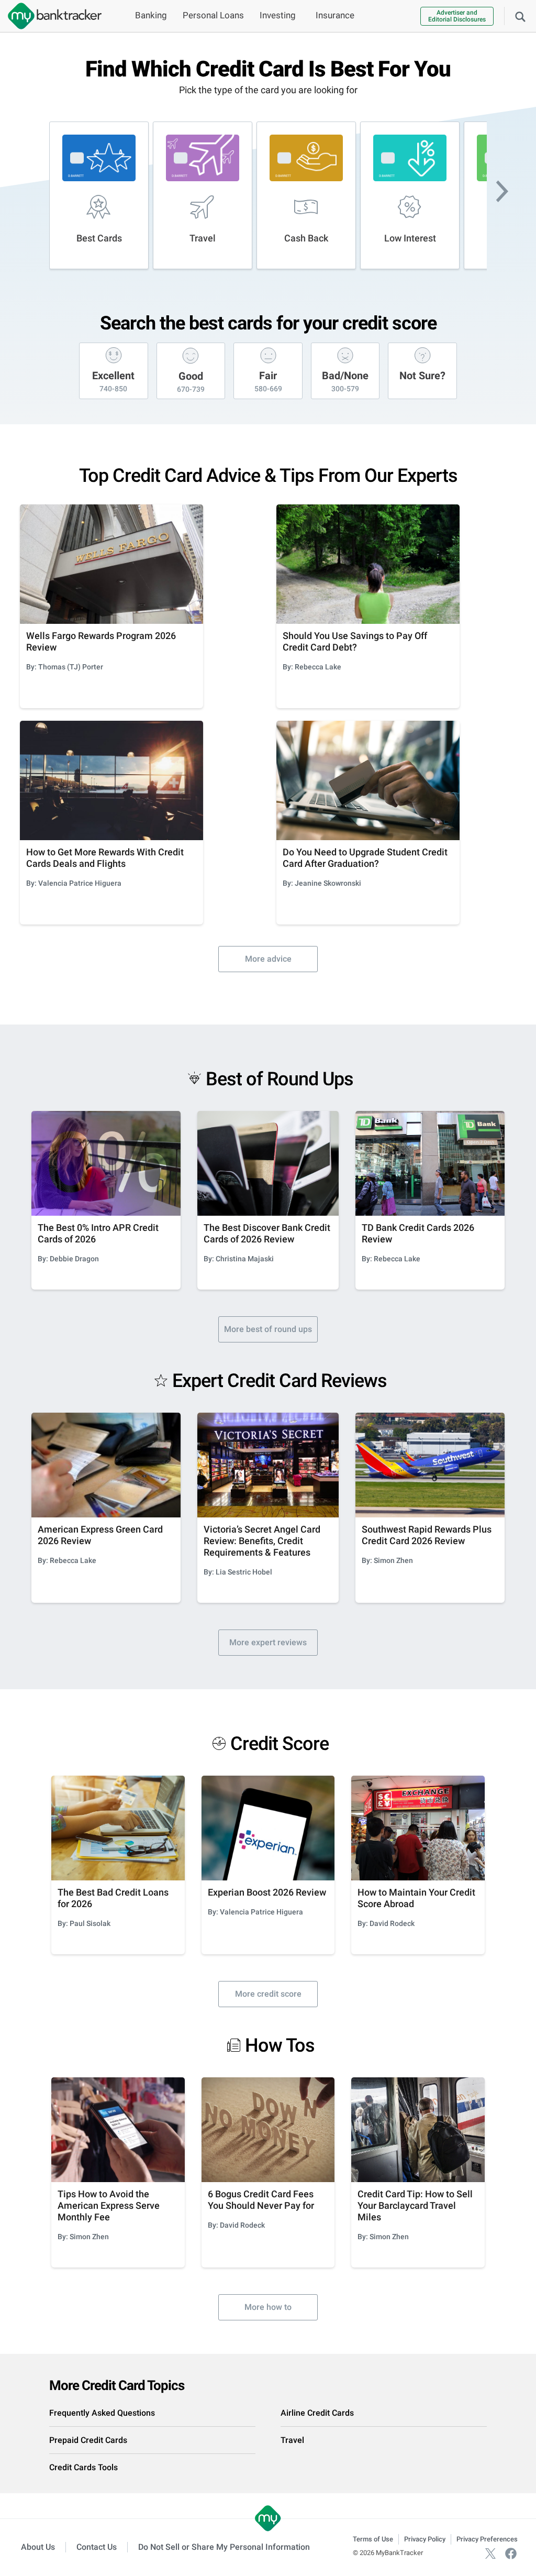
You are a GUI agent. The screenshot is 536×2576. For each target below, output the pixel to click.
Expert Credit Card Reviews (280, 1381)
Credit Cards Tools (83, 2467)
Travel (292, 2440)
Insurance (335, 15)
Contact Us (97, 2547)
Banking (151, 15)
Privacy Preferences (487, 2539)
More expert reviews (268, 1642)
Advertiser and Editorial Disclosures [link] (457, 16)
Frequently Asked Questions (102, 2413)
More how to (268, 2307)
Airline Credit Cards (317, 2413)
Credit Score (280, 1744)
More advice (268, 959)
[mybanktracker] (51, 16)
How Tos (280, 2045)
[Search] (520, 16)
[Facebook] (511, 2553)
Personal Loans (213, 15)
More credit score (268, 1994)
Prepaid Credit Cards (88, 2440)
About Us (38, 2547)
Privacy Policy (425, 2539)
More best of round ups (268, 1329)
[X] (490, 2553)
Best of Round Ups (280, 1079)
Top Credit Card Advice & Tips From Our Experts (268, 476)
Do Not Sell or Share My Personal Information (224, 2547)
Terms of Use (373, 2539)
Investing (278, 15)
